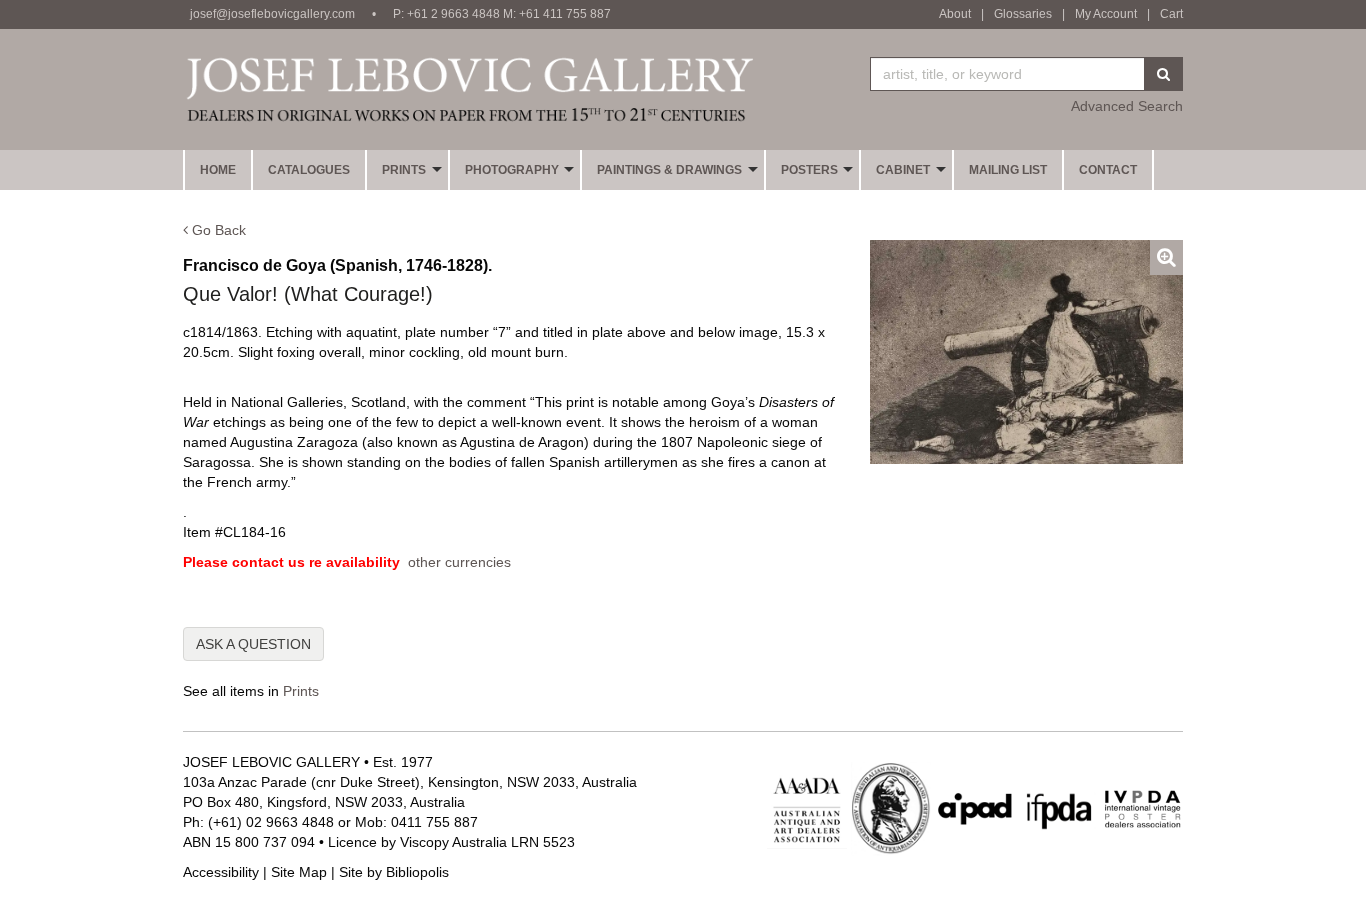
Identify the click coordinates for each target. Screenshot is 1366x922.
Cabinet (903, 170)
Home (218, 170)
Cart (1171, 14)
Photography (512, 170)
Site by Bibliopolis (394, 872)
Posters (809, 170)
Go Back (217, 230)
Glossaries (1023, 14)
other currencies (459, 562)
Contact (1108, 170)
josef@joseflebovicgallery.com (272, 14)
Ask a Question (253, 644)
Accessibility (221, 872)
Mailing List (1008, 170)
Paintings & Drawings (669, 170)
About (955, 14)
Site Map (299, 872)
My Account (1106, 14)
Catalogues (309, 170)
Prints (404, 170)
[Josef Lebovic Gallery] (468, 89)
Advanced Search (1127, 106)
